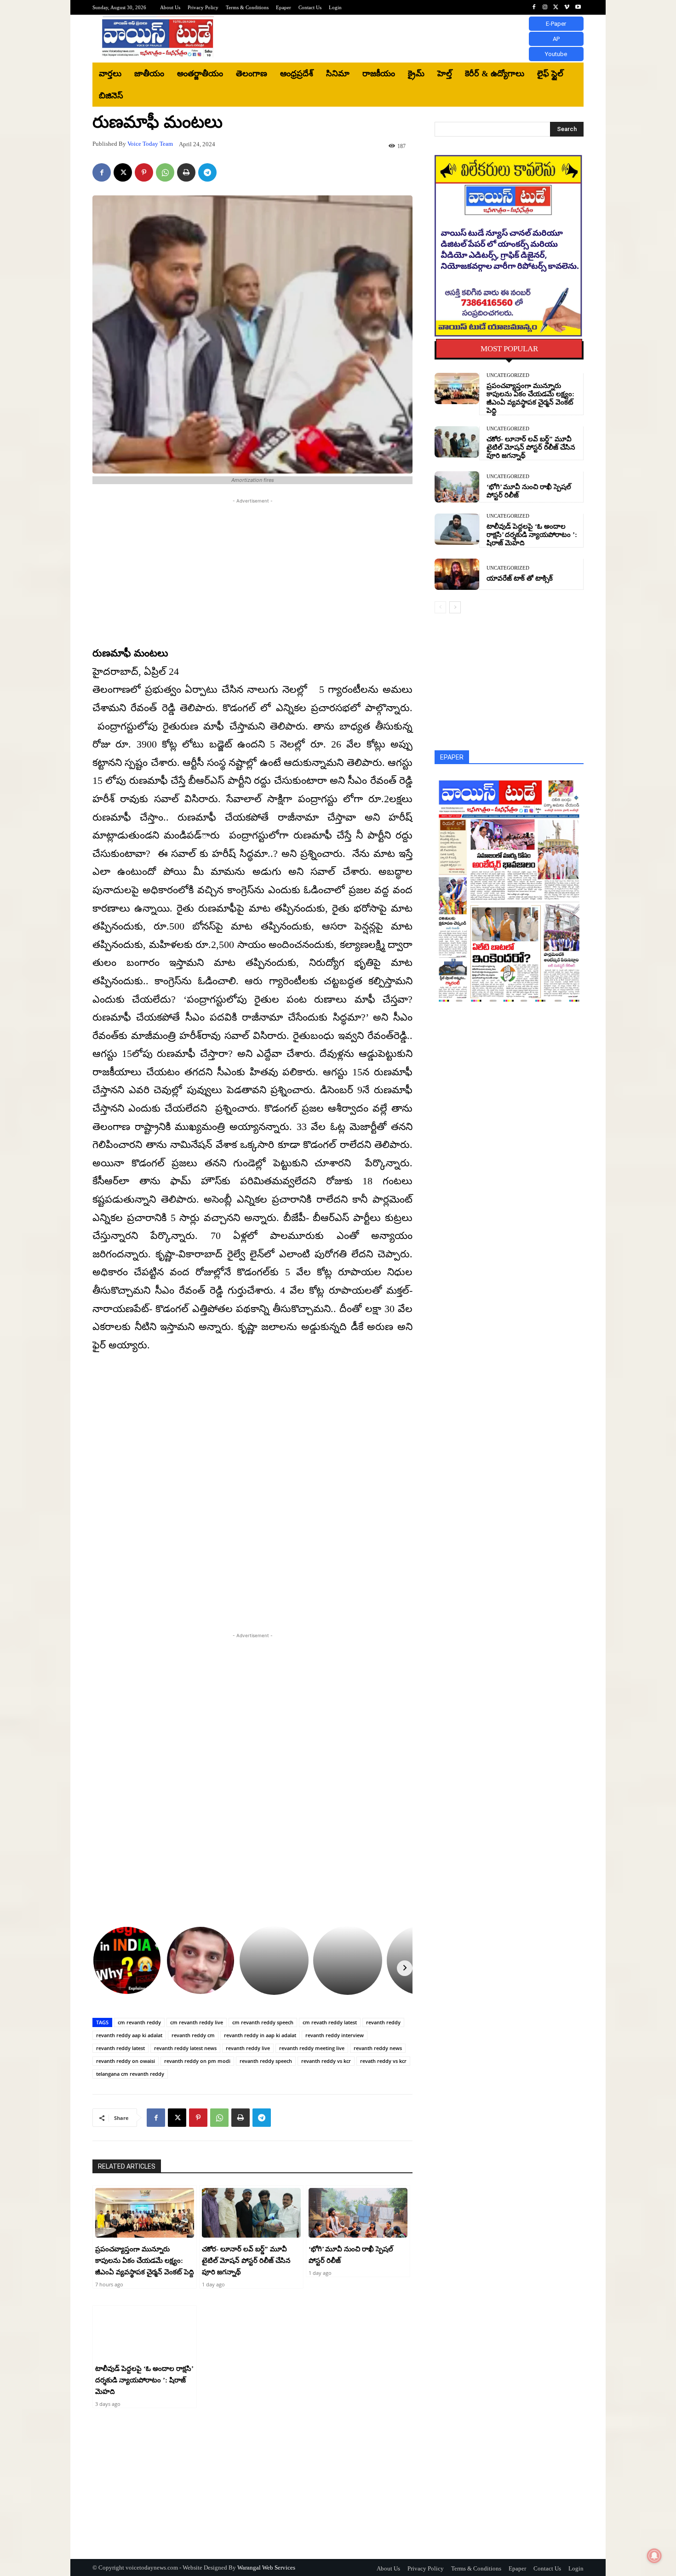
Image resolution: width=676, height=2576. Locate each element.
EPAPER (452, 757)
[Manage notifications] (654, 2556)
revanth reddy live (248, 2048)
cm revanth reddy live (197, 2022)
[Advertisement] (414, 39)
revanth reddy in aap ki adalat (260, 2035)
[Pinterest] (144, 172)
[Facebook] (534, 7)
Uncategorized (508, 375)
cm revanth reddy (139, 2022)
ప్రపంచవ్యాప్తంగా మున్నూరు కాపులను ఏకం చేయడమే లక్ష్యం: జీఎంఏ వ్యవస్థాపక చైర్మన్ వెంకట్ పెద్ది (145, 2261)
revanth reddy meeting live (312, 2048)
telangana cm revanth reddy (130, 2074)
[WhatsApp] (165, 172)
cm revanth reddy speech (263, 2022)
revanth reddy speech (266, 2061)
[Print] (186, 172)
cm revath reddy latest (330, 2022)
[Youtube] (578, 7)
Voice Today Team (150, 144)
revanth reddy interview (335, 2035)
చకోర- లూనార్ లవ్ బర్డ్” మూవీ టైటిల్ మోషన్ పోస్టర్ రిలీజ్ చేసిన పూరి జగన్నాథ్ (246, 2261)
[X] (556, 7)
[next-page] (455, 607)
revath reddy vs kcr (383, 2061)
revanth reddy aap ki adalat (129, 2035)
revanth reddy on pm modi (197, 2061)
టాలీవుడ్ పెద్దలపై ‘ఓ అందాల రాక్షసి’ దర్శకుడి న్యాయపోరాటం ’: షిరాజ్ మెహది (144, 2380)
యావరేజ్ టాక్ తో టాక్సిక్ (520, 578)
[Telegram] (207, 172)
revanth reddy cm (193, 2035)
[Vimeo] (567, 7)
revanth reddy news (378, 2048)
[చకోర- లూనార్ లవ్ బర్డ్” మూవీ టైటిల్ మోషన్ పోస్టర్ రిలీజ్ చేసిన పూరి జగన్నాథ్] (251, 2213)
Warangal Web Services (266, 2567)
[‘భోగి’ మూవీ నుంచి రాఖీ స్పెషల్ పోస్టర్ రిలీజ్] (358, 2213)
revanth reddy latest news (185, 2048)
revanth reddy (383, 2022)
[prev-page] (440, 607)
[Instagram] (545, 7)
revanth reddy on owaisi (126, 2061)
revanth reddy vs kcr (326, 2061)
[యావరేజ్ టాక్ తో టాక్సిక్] (457, 574)
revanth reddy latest (120, 2048)
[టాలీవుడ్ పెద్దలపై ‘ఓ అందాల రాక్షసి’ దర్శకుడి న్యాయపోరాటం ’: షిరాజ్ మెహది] (145, 2333)
